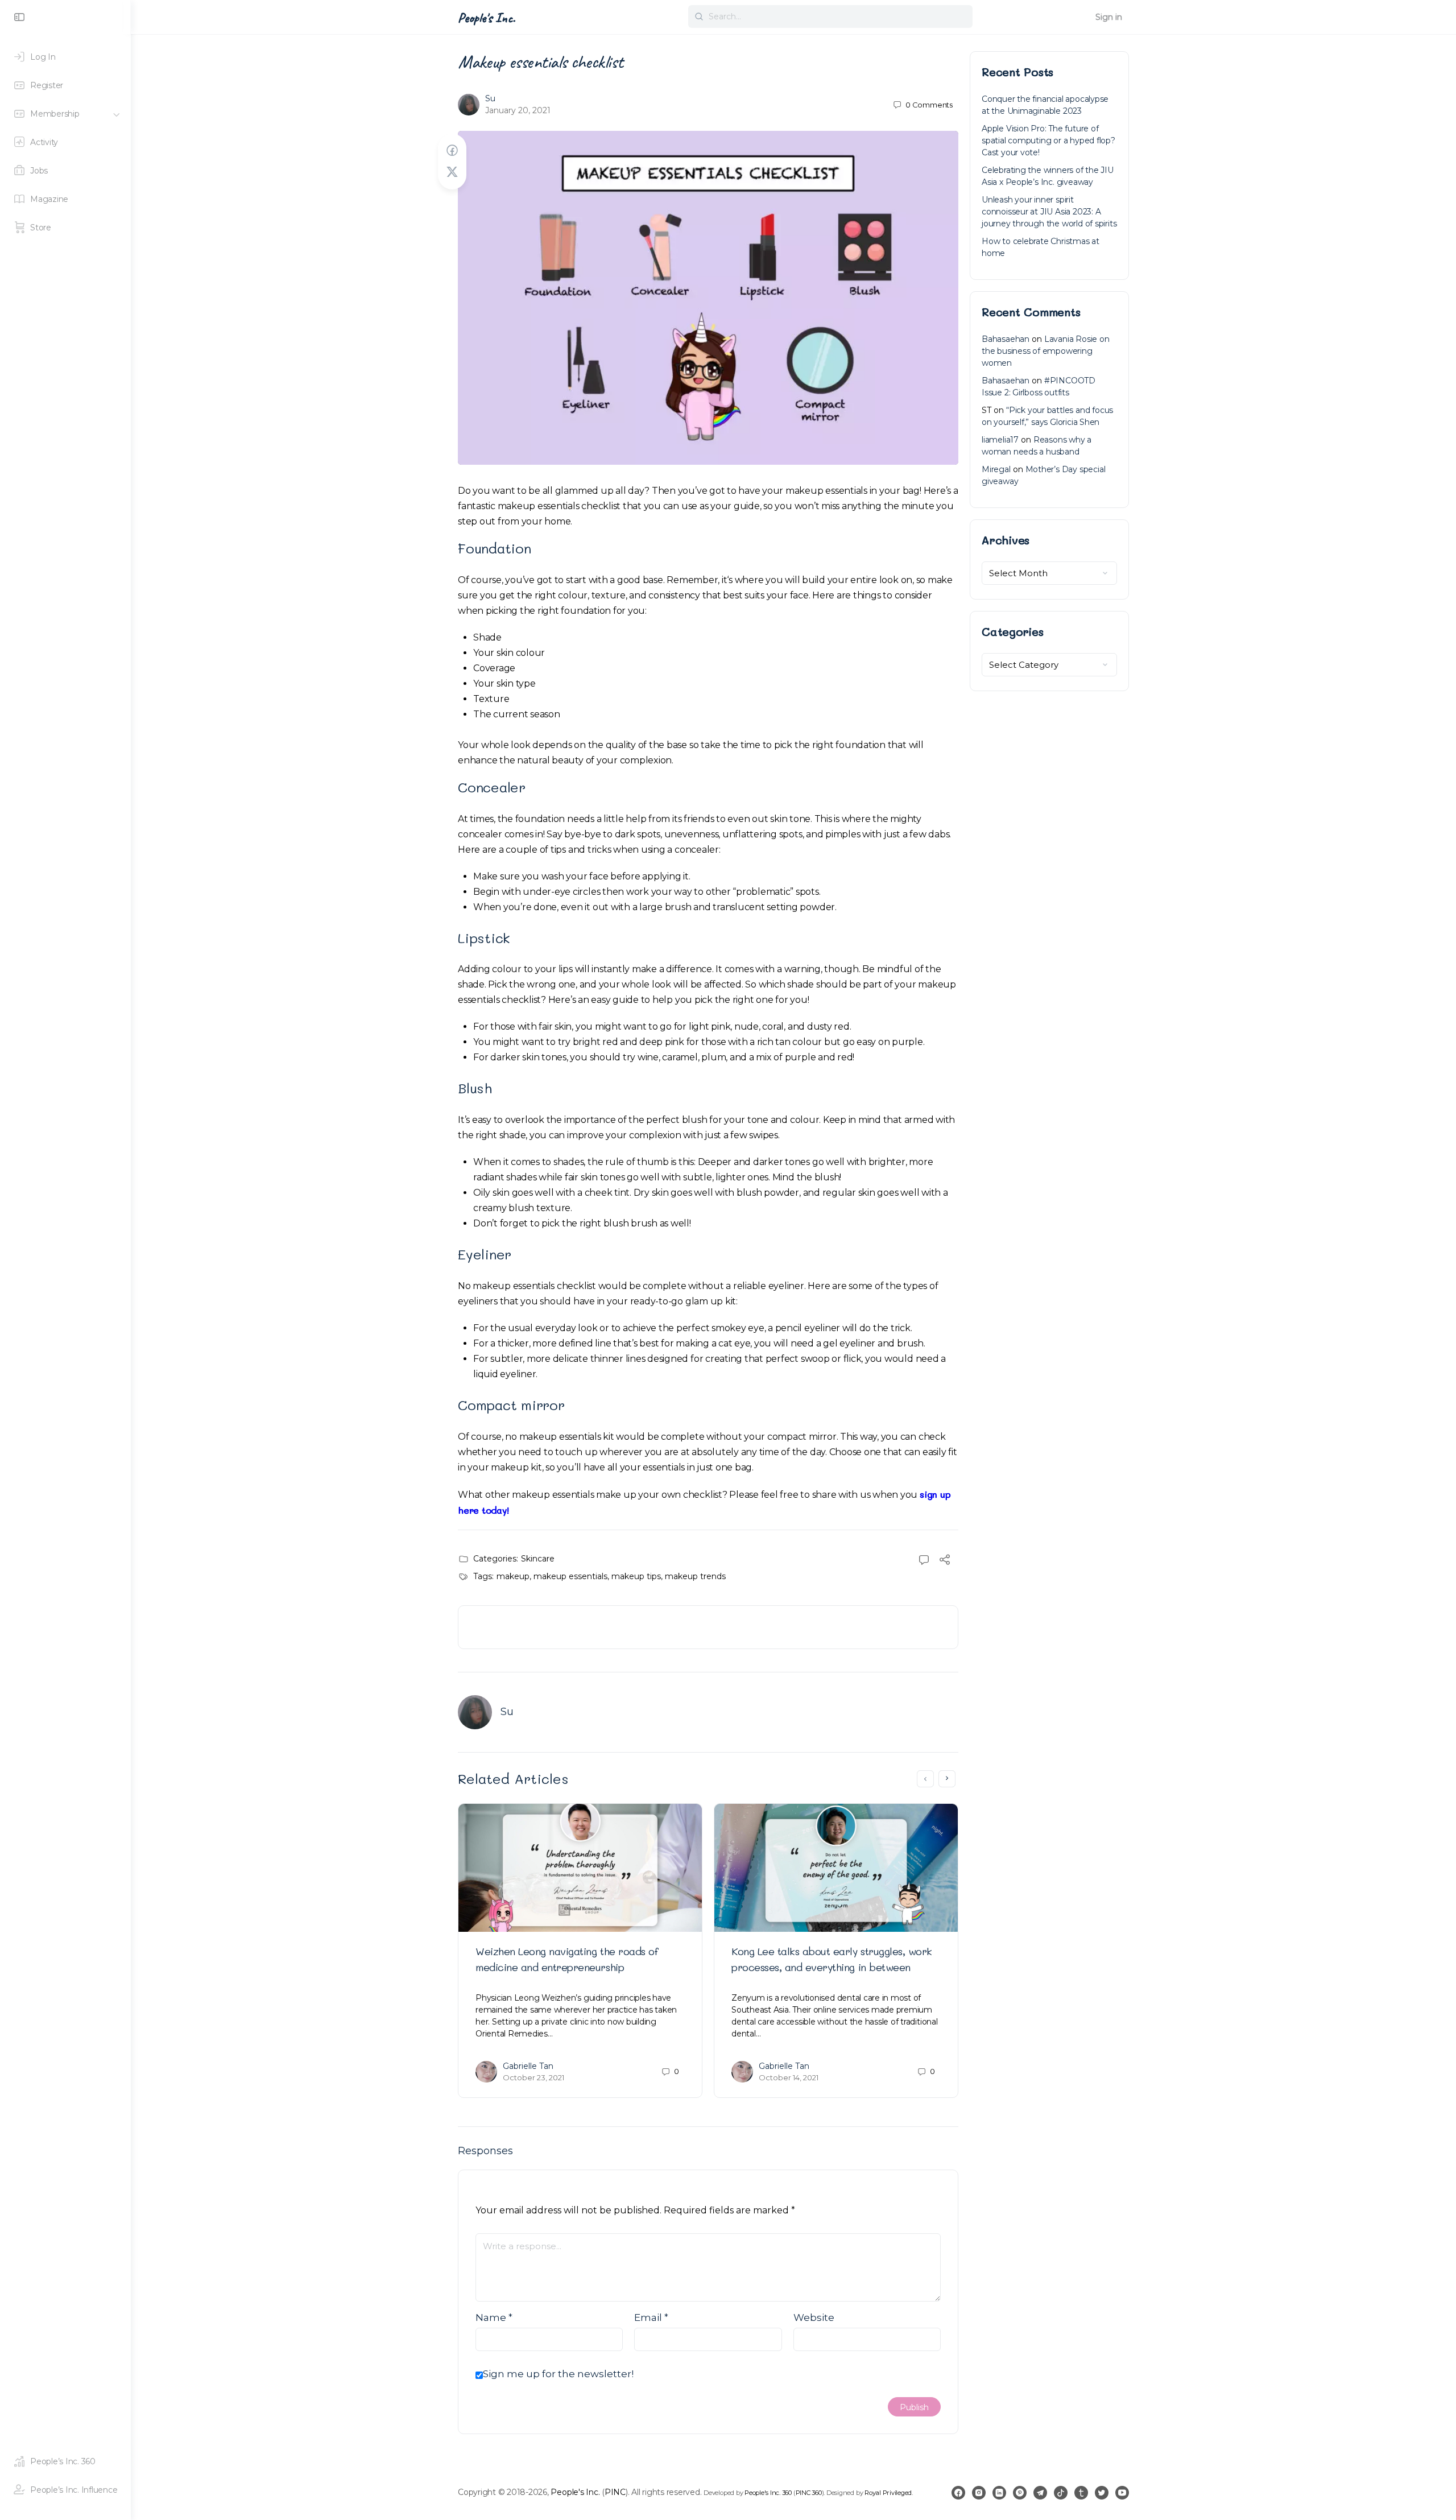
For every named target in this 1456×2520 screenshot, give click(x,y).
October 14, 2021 (789, 2077)
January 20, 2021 (518, 110)
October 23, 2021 (533, 2077)
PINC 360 (809, 2493)
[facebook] (958, 2493)
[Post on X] (452, 172)
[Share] (945, 1561)
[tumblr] (1081, 2493)
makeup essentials (570, 1576)
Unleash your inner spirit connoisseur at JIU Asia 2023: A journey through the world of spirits (1049, 212)
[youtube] (1122, 2493)
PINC (615, 2492)
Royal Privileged (888, 2493)
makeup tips (636, 1576)
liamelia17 (1000, 440)
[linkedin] (999, 2493)
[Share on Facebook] (452, 150)
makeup (513, 1576)
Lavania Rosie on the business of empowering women (1046, 351)
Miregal (996, 469)
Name (494, 2317)
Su (490, 98)
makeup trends (695, 1576)
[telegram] (1040, 2493)
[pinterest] (1020, 2493)
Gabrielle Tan (528, 2066)
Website (814, 2317)
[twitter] (1102, 2493)
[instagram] (979, 2493)
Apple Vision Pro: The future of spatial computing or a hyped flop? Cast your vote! (1048, 141)
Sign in (1109, 17)
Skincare (538, 1559)
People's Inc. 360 (768, 2493)
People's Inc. (487, 18)
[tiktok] (1061, 2493)
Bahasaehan (1006, 339)
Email (651, 2317)
